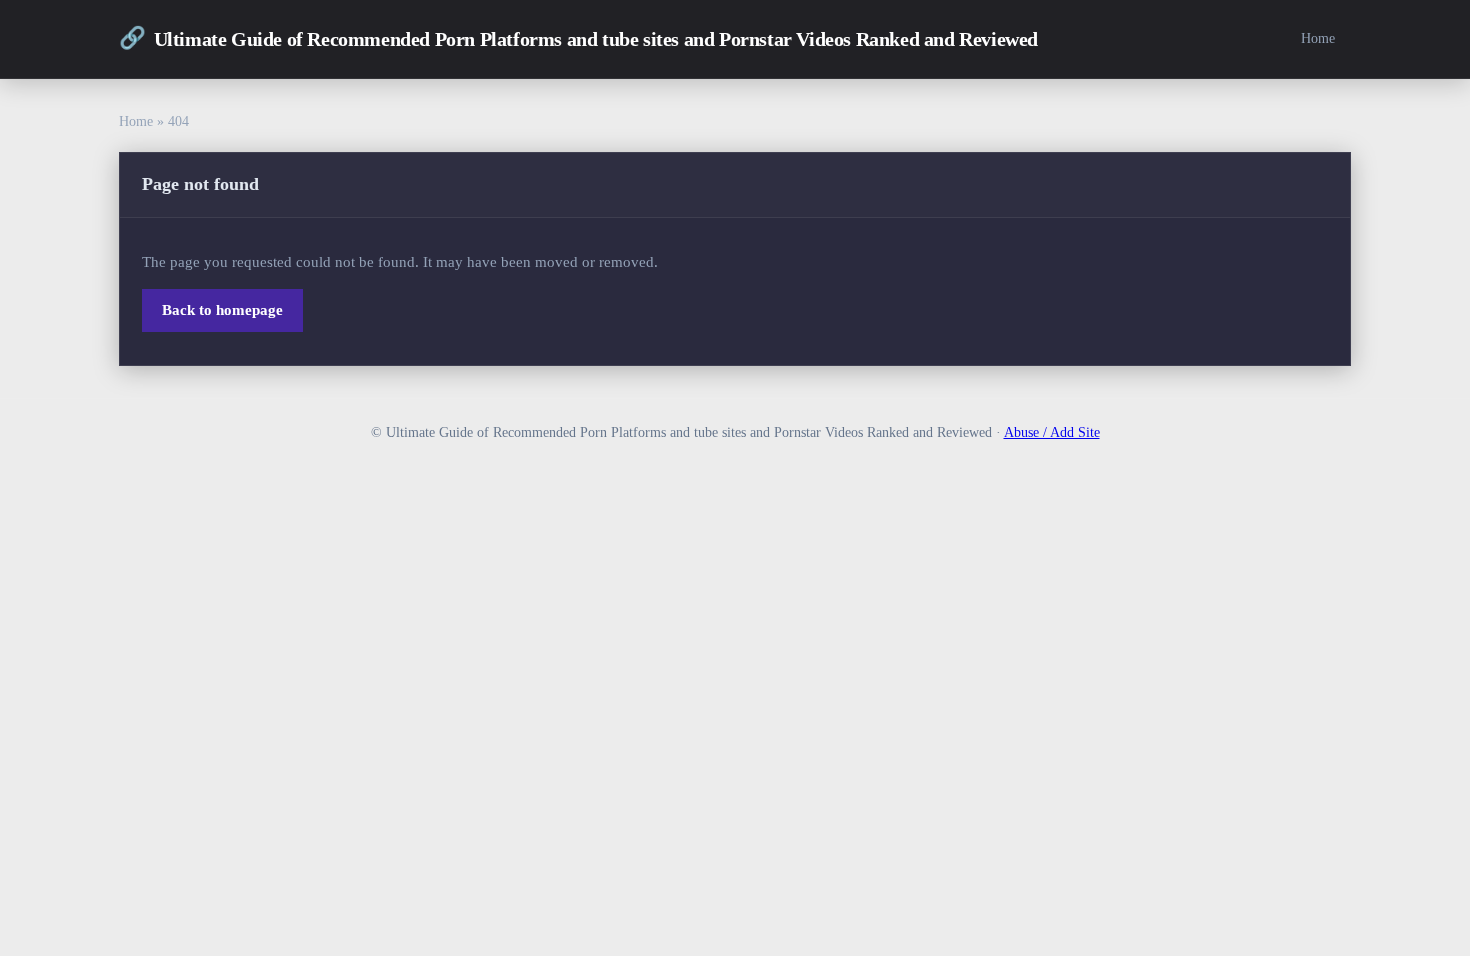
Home (1318, 38)
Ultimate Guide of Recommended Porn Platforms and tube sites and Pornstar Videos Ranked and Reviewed (578, 38)
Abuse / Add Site (1052, 432)
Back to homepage (222, 310)
